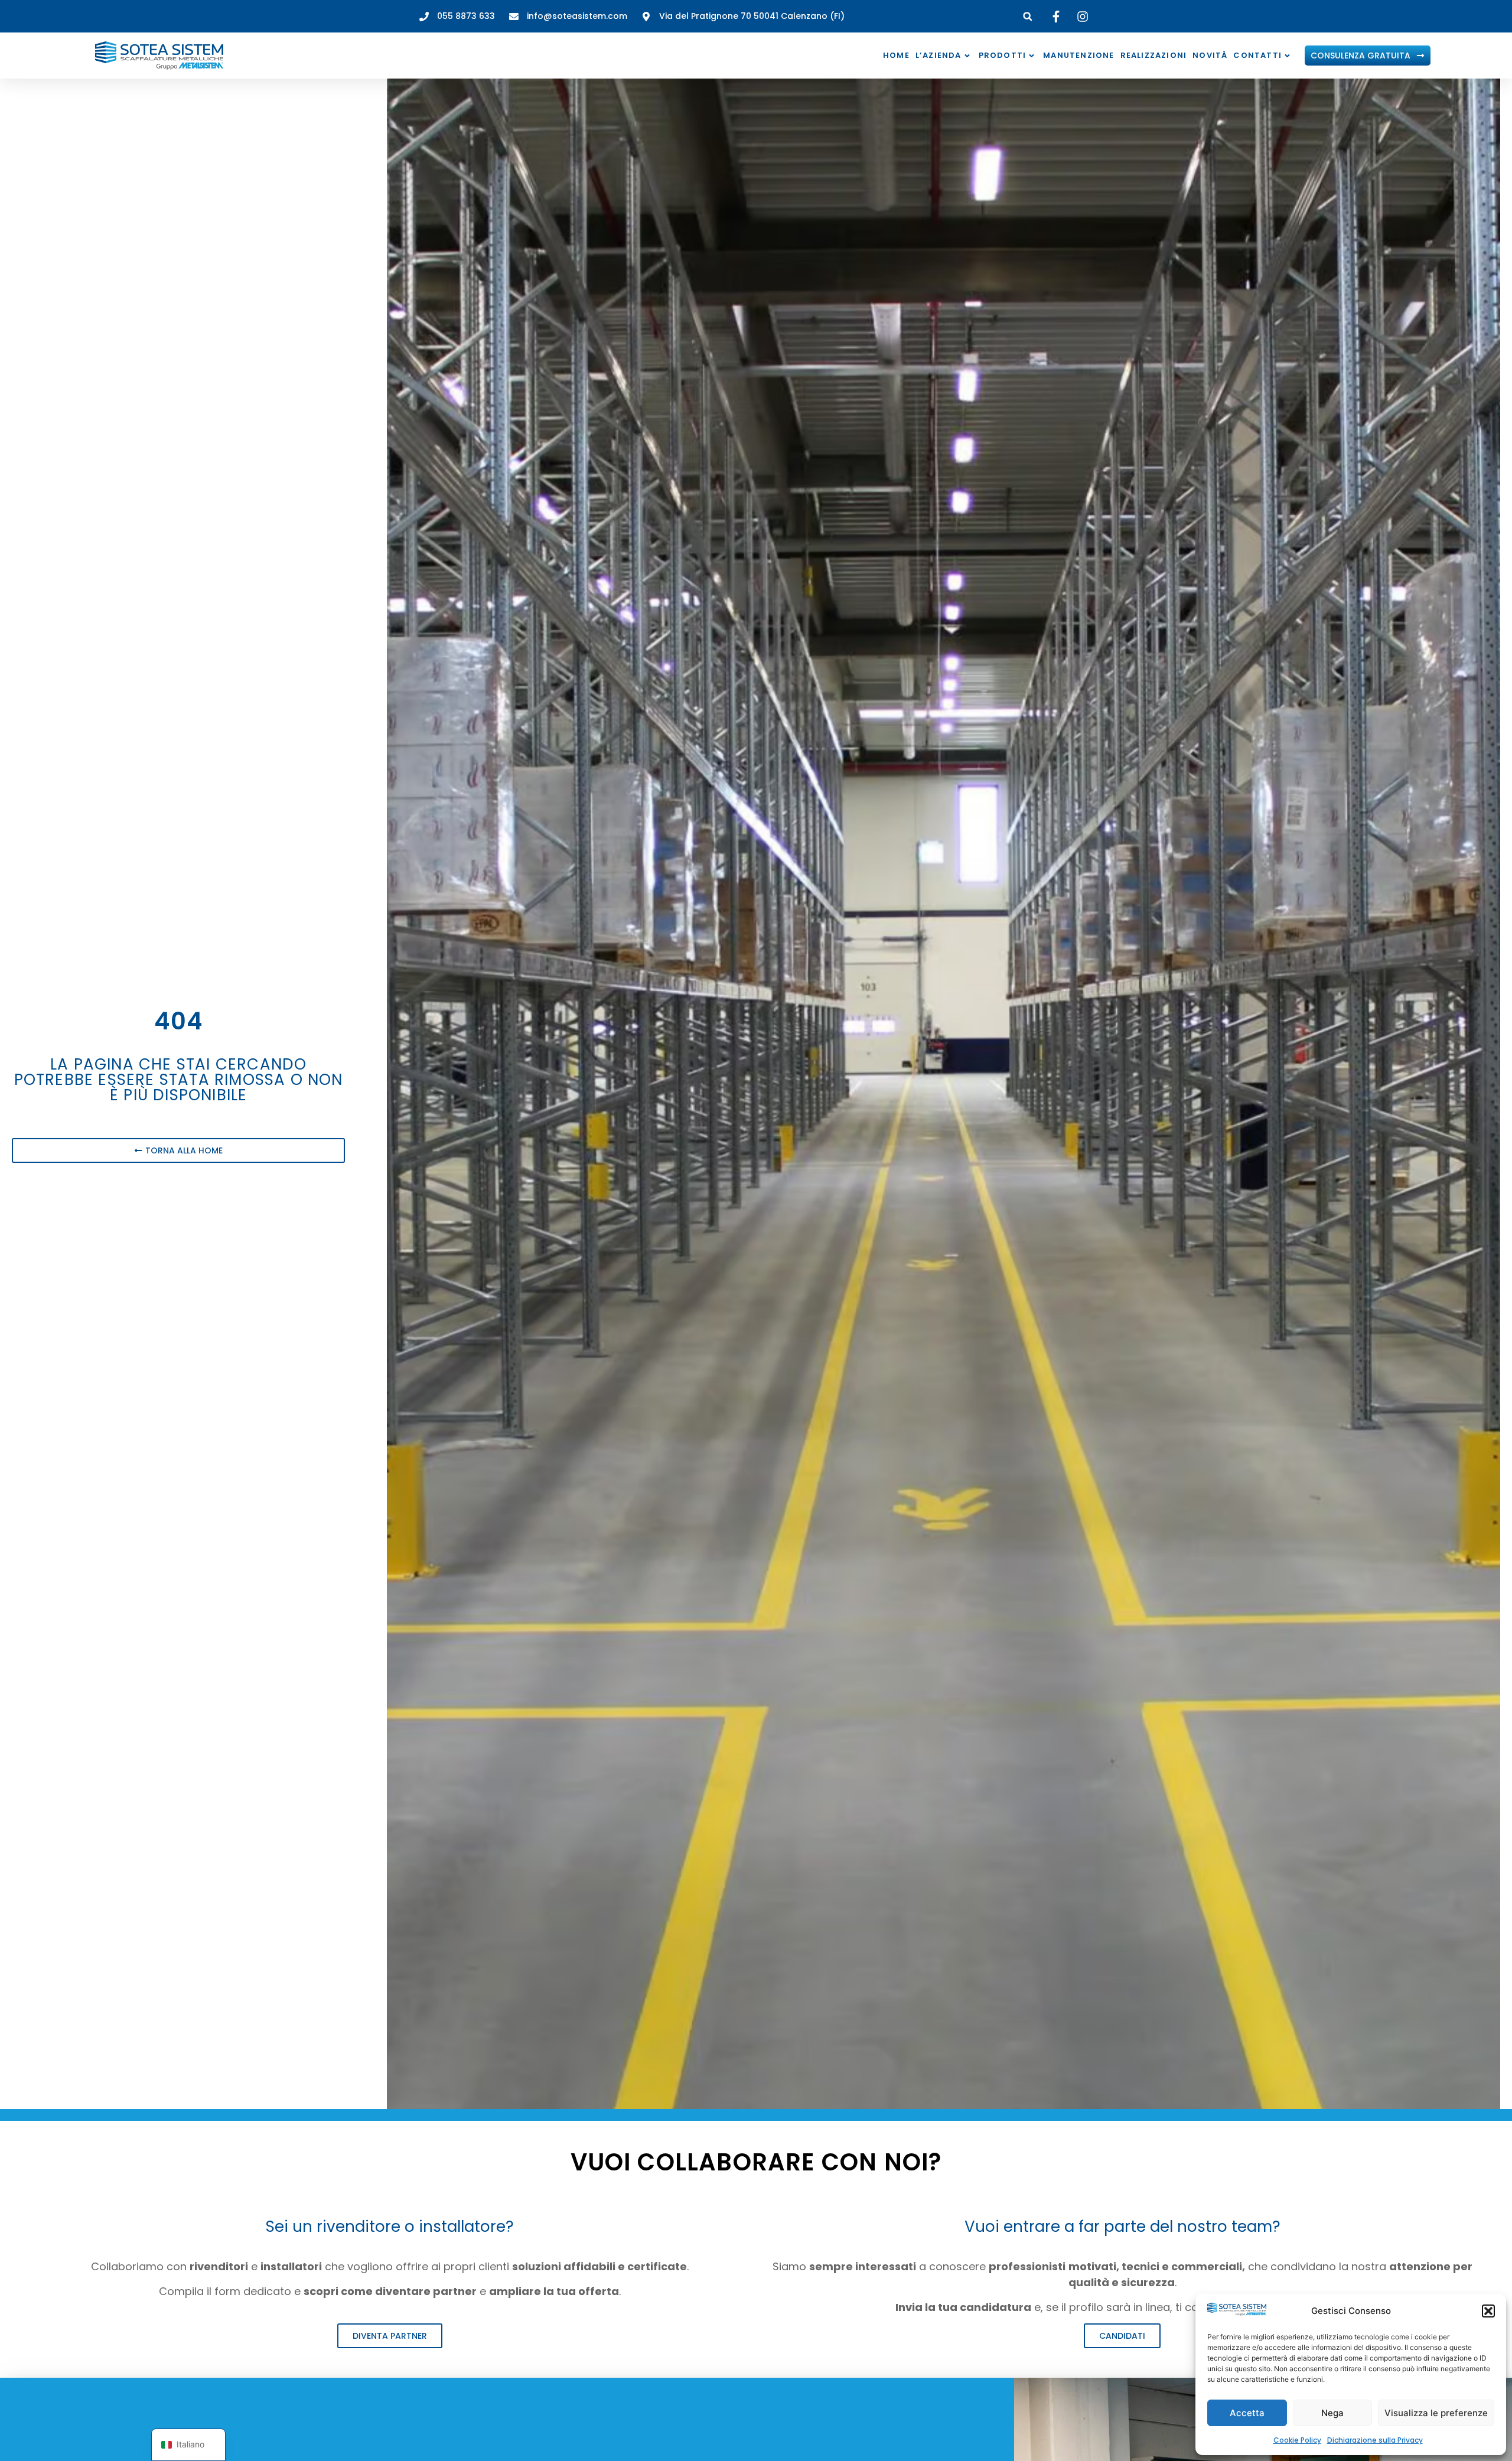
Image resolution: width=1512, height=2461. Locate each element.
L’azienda (939, 55)
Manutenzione (1078, 55)
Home (896, 55)
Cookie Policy (1297, 2440)
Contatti (1257, 55)
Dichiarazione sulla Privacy (1375, 2440)
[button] (1488, 2311)
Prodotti (1003, 55)
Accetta (1247, 2413)
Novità (1210, 55)
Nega (1332, 2413)
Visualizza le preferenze (1436, 2413)
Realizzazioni (1154, 55)
